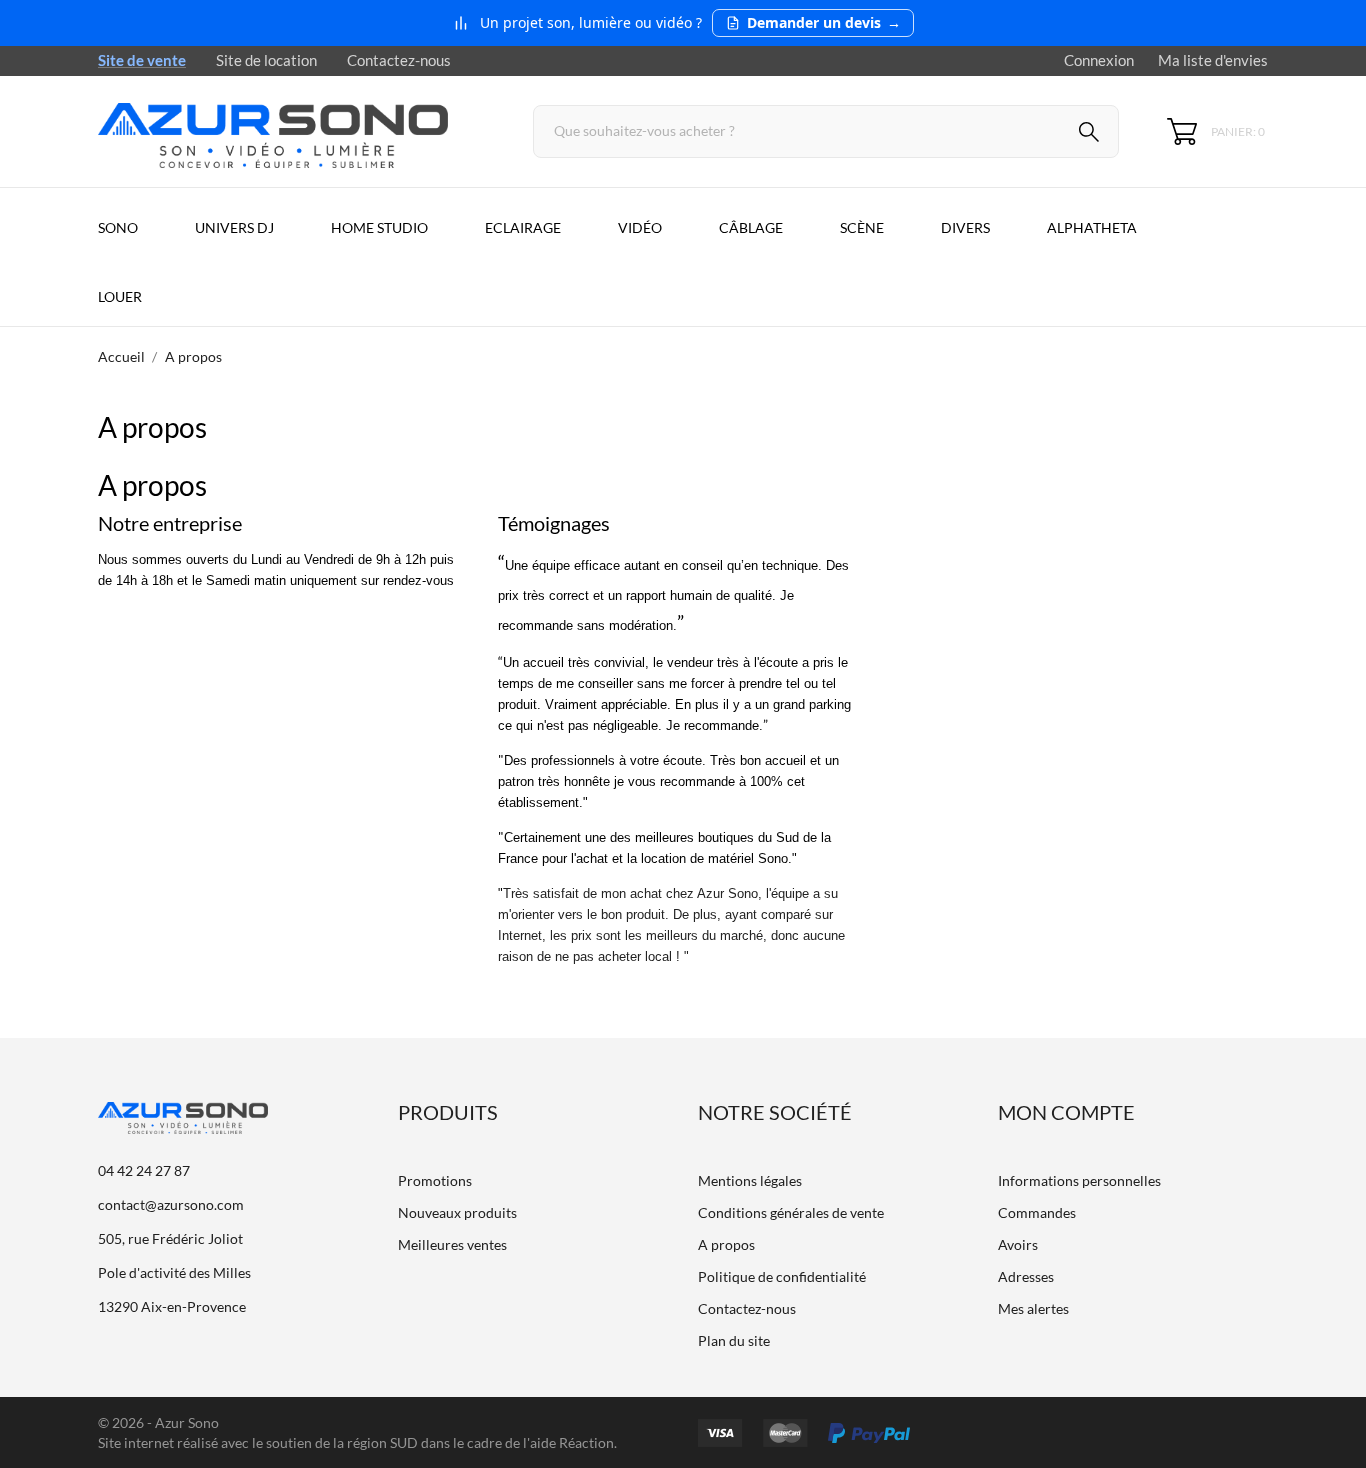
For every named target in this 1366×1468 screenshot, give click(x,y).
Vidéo (640, 227)
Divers (965, 227)
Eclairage (523, 227)
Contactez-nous (399, 60)
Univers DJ (234, 227)
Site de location (266, 60)
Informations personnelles (1079, 1180)
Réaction (586, 1442)
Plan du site (734, 1340)
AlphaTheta (1092, 227)
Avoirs (1018, 1244)
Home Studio (379, 227)
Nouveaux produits (457, 1212)
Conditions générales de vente (791, 1212)
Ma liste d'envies (1213, 60)
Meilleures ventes (452, 1244)
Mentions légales (750, 1180)
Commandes (1037, 1212)
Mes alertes (1033, 1308)
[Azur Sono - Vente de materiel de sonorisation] (293, 131)
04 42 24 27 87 (144, 1170)
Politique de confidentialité (782, 1276)
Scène (862, 227)
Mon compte (1066, 1112)
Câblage (751, 227)
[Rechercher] (1089, 134)
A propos (726, 1244)
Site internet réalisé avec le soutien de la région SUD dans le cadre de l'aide (328, 1442)
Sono (118, 227)
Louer (120, 296)
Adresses (1026, 1276)
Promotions (435, 1180)
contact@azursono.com (171, 1204)
